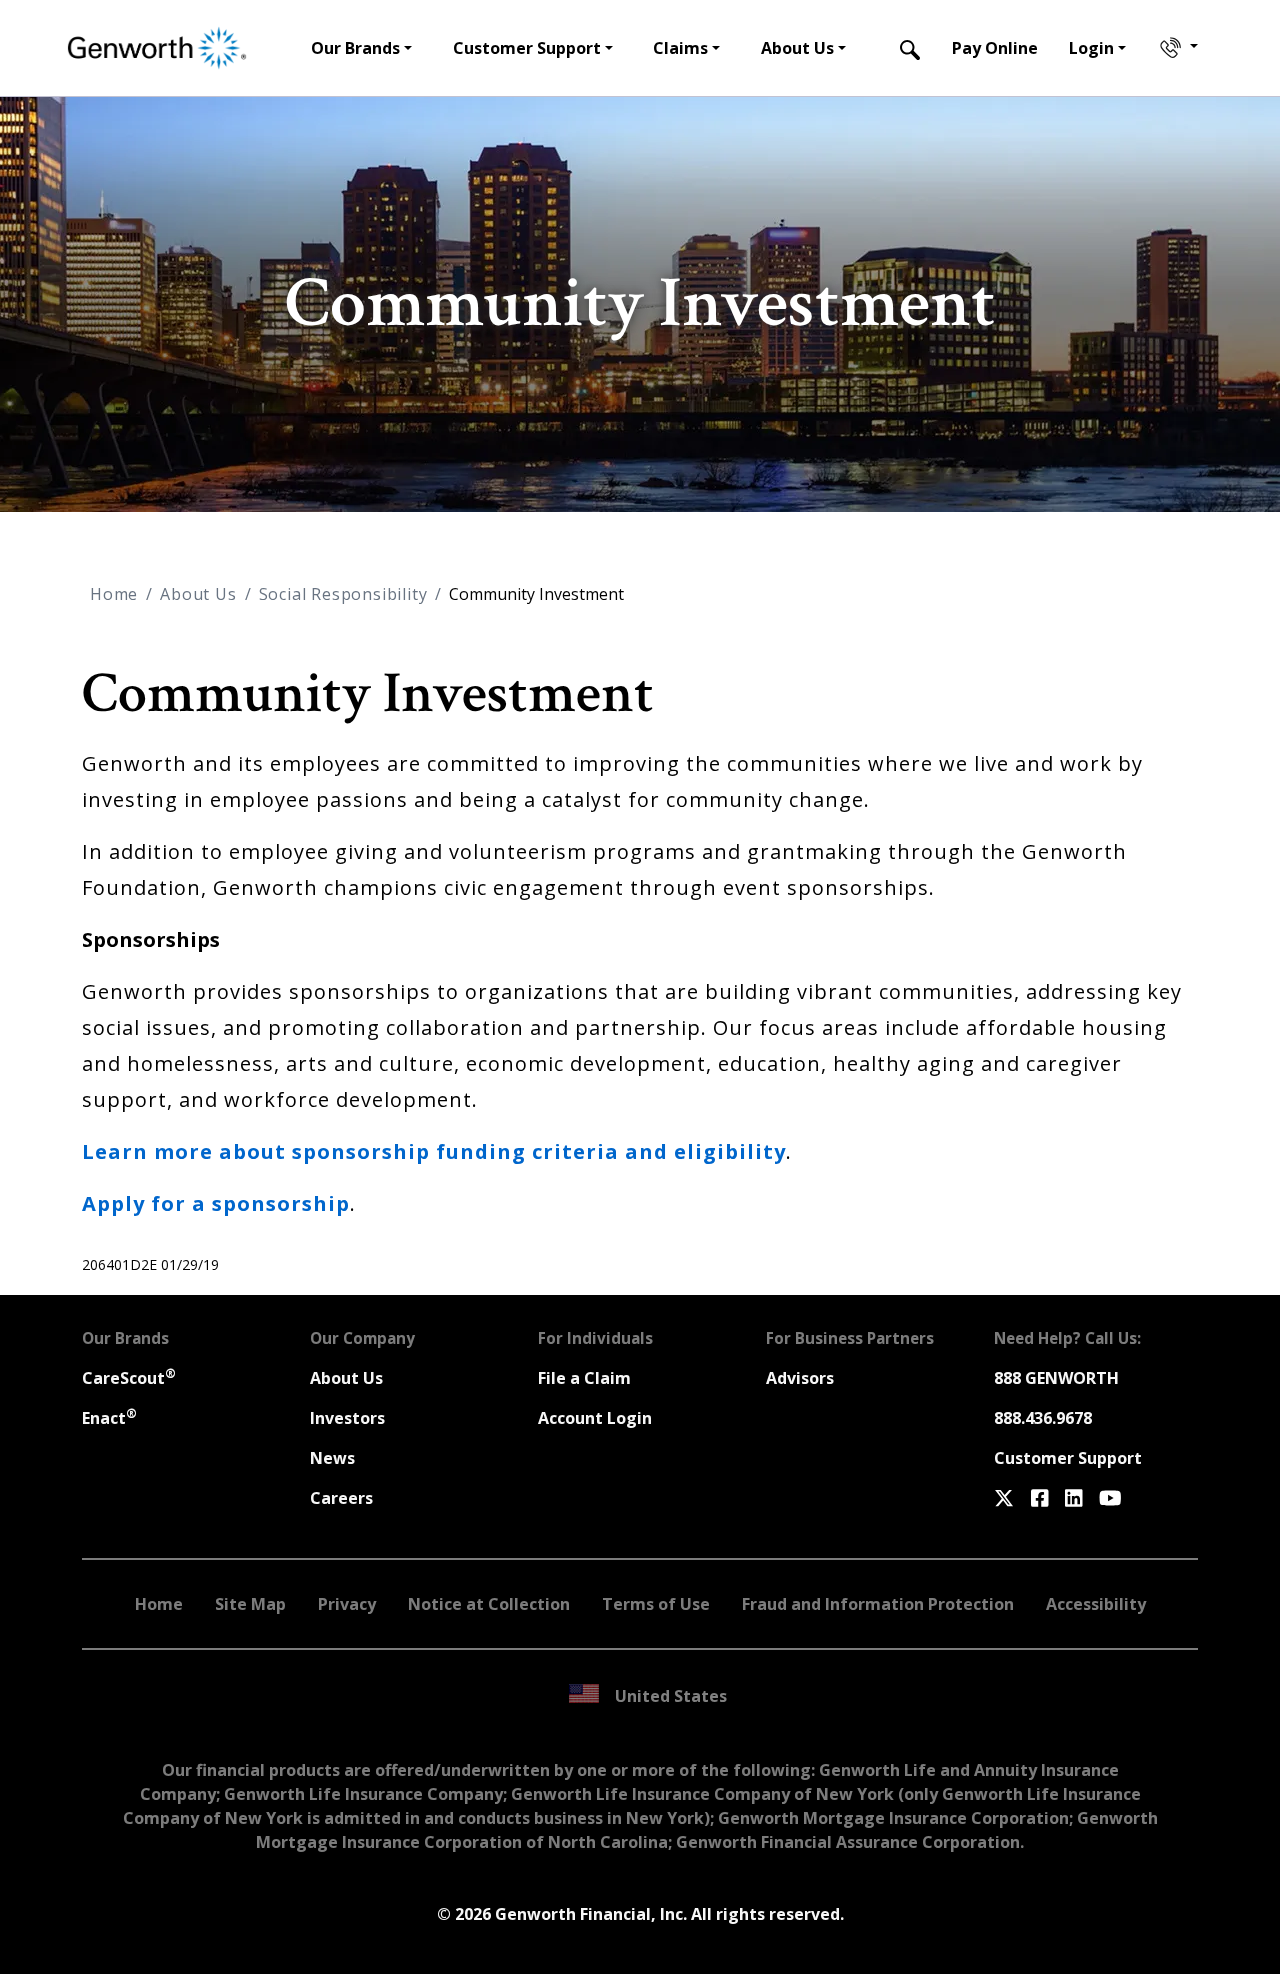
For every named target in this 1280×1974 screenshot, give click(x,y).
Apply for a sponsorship (216, 1203)
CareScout (129, 1378)
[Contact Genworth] (1177, 48)
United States (671, 1696)
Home (114, 594)
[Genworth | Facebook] (1040, 1498)
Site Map (250, 1604)
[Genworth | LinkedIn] (1074, 1498)
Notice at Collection (489, 1604)
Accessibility (1096, 1604)
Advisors (800, 1378)
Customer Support (1068, 1458)
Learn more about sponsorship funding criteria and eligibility (434, 1151)
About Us (198, 594)
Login (1091, 48)
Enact (109, 1418)
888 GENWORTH (1056, 1378)
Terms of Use (656, 1604)
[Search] (910, 48)
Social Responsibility (343, 594)
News (332, 1458)
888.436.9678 (1043, 1418)
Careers (341, 1498)
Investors (347, 1418)
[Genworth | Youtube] (1110, 1498)
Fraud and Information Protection (878, 1604)
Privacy (347, 1604)
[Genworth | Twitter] (1004, 1498)
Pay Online (995, 48)
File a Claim (584, 1378)
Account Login (595, 1418)
